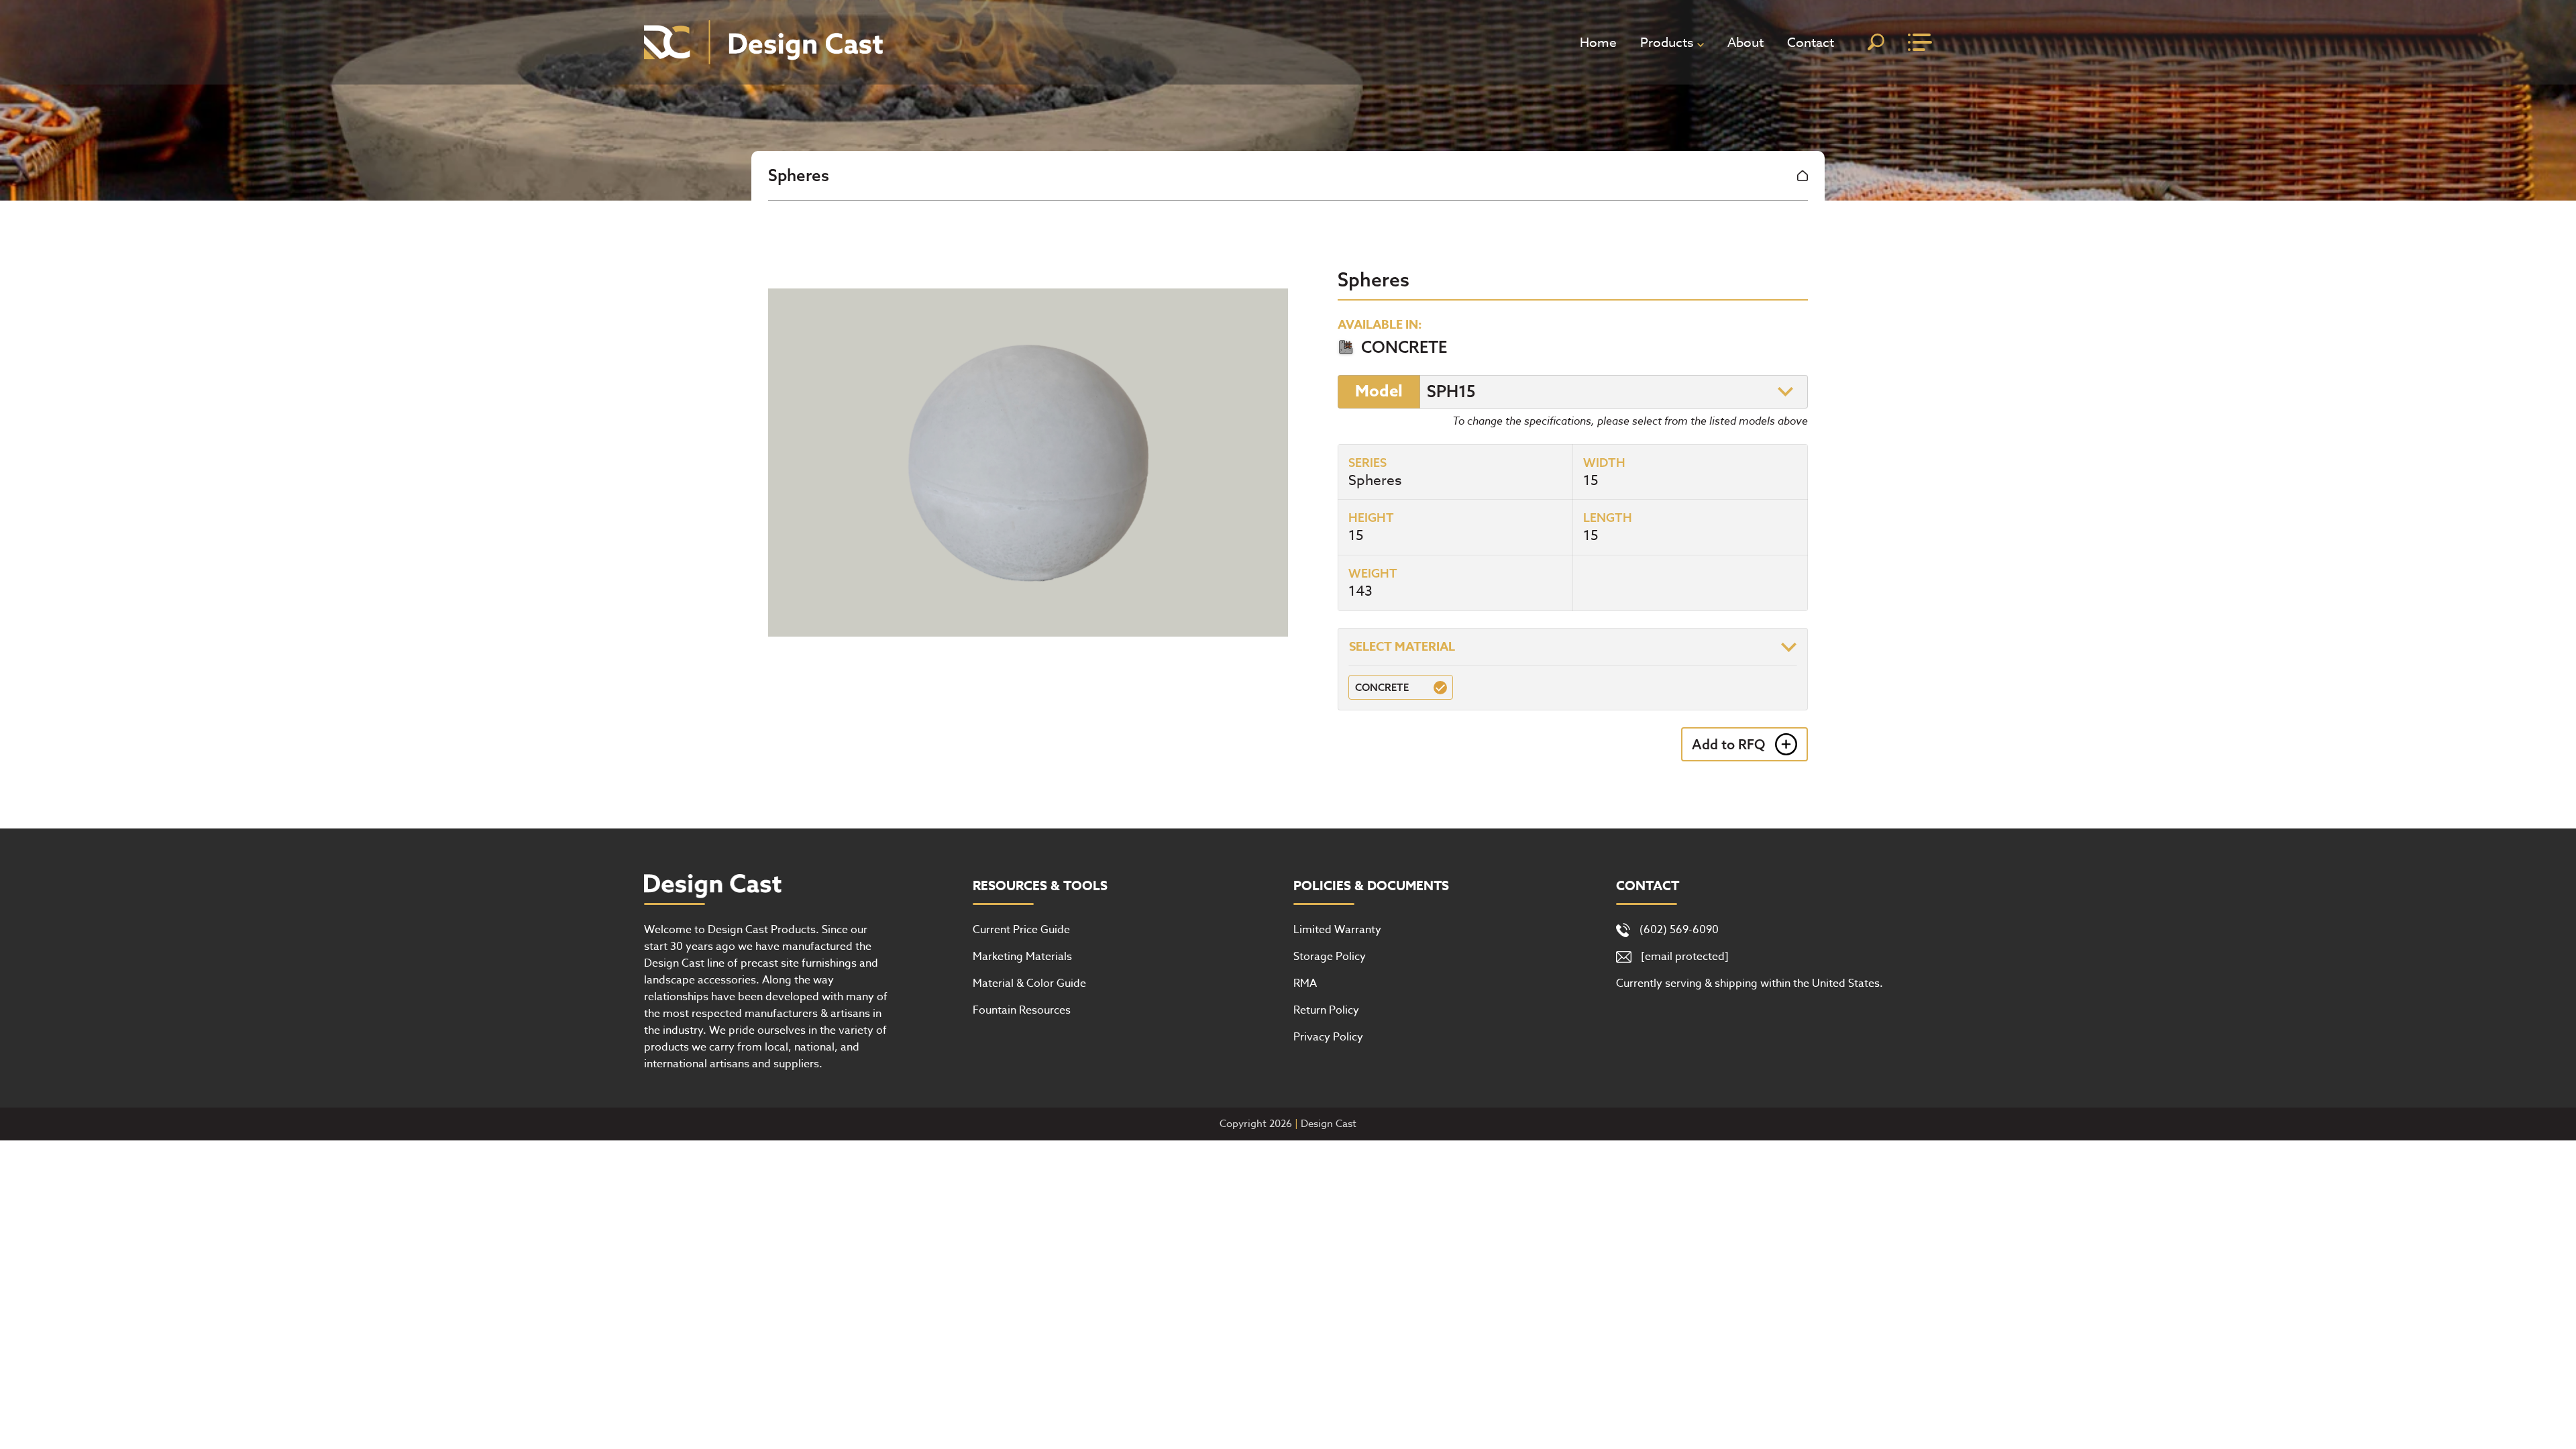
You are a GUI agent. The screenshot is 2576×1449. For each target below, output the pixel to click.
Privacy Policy (1328, 1037)
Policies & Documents (1371, 886)
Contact (1811, 42)
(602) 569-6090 (1679, 930)
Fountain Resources (1022, 1010)
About (1746, 42)
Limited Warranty (1337, 930)
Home (1598, 42)
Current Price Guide (1021, 930)
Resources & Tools (1040, 886)
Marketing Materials (1022, 957)
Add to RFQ (1728, 744)
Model (1379, 391)
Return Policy (1326, 1010)
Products (1667, 42)
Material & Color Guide (1029, 983)
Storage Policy (1330, 957)
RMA (1305, 983)
